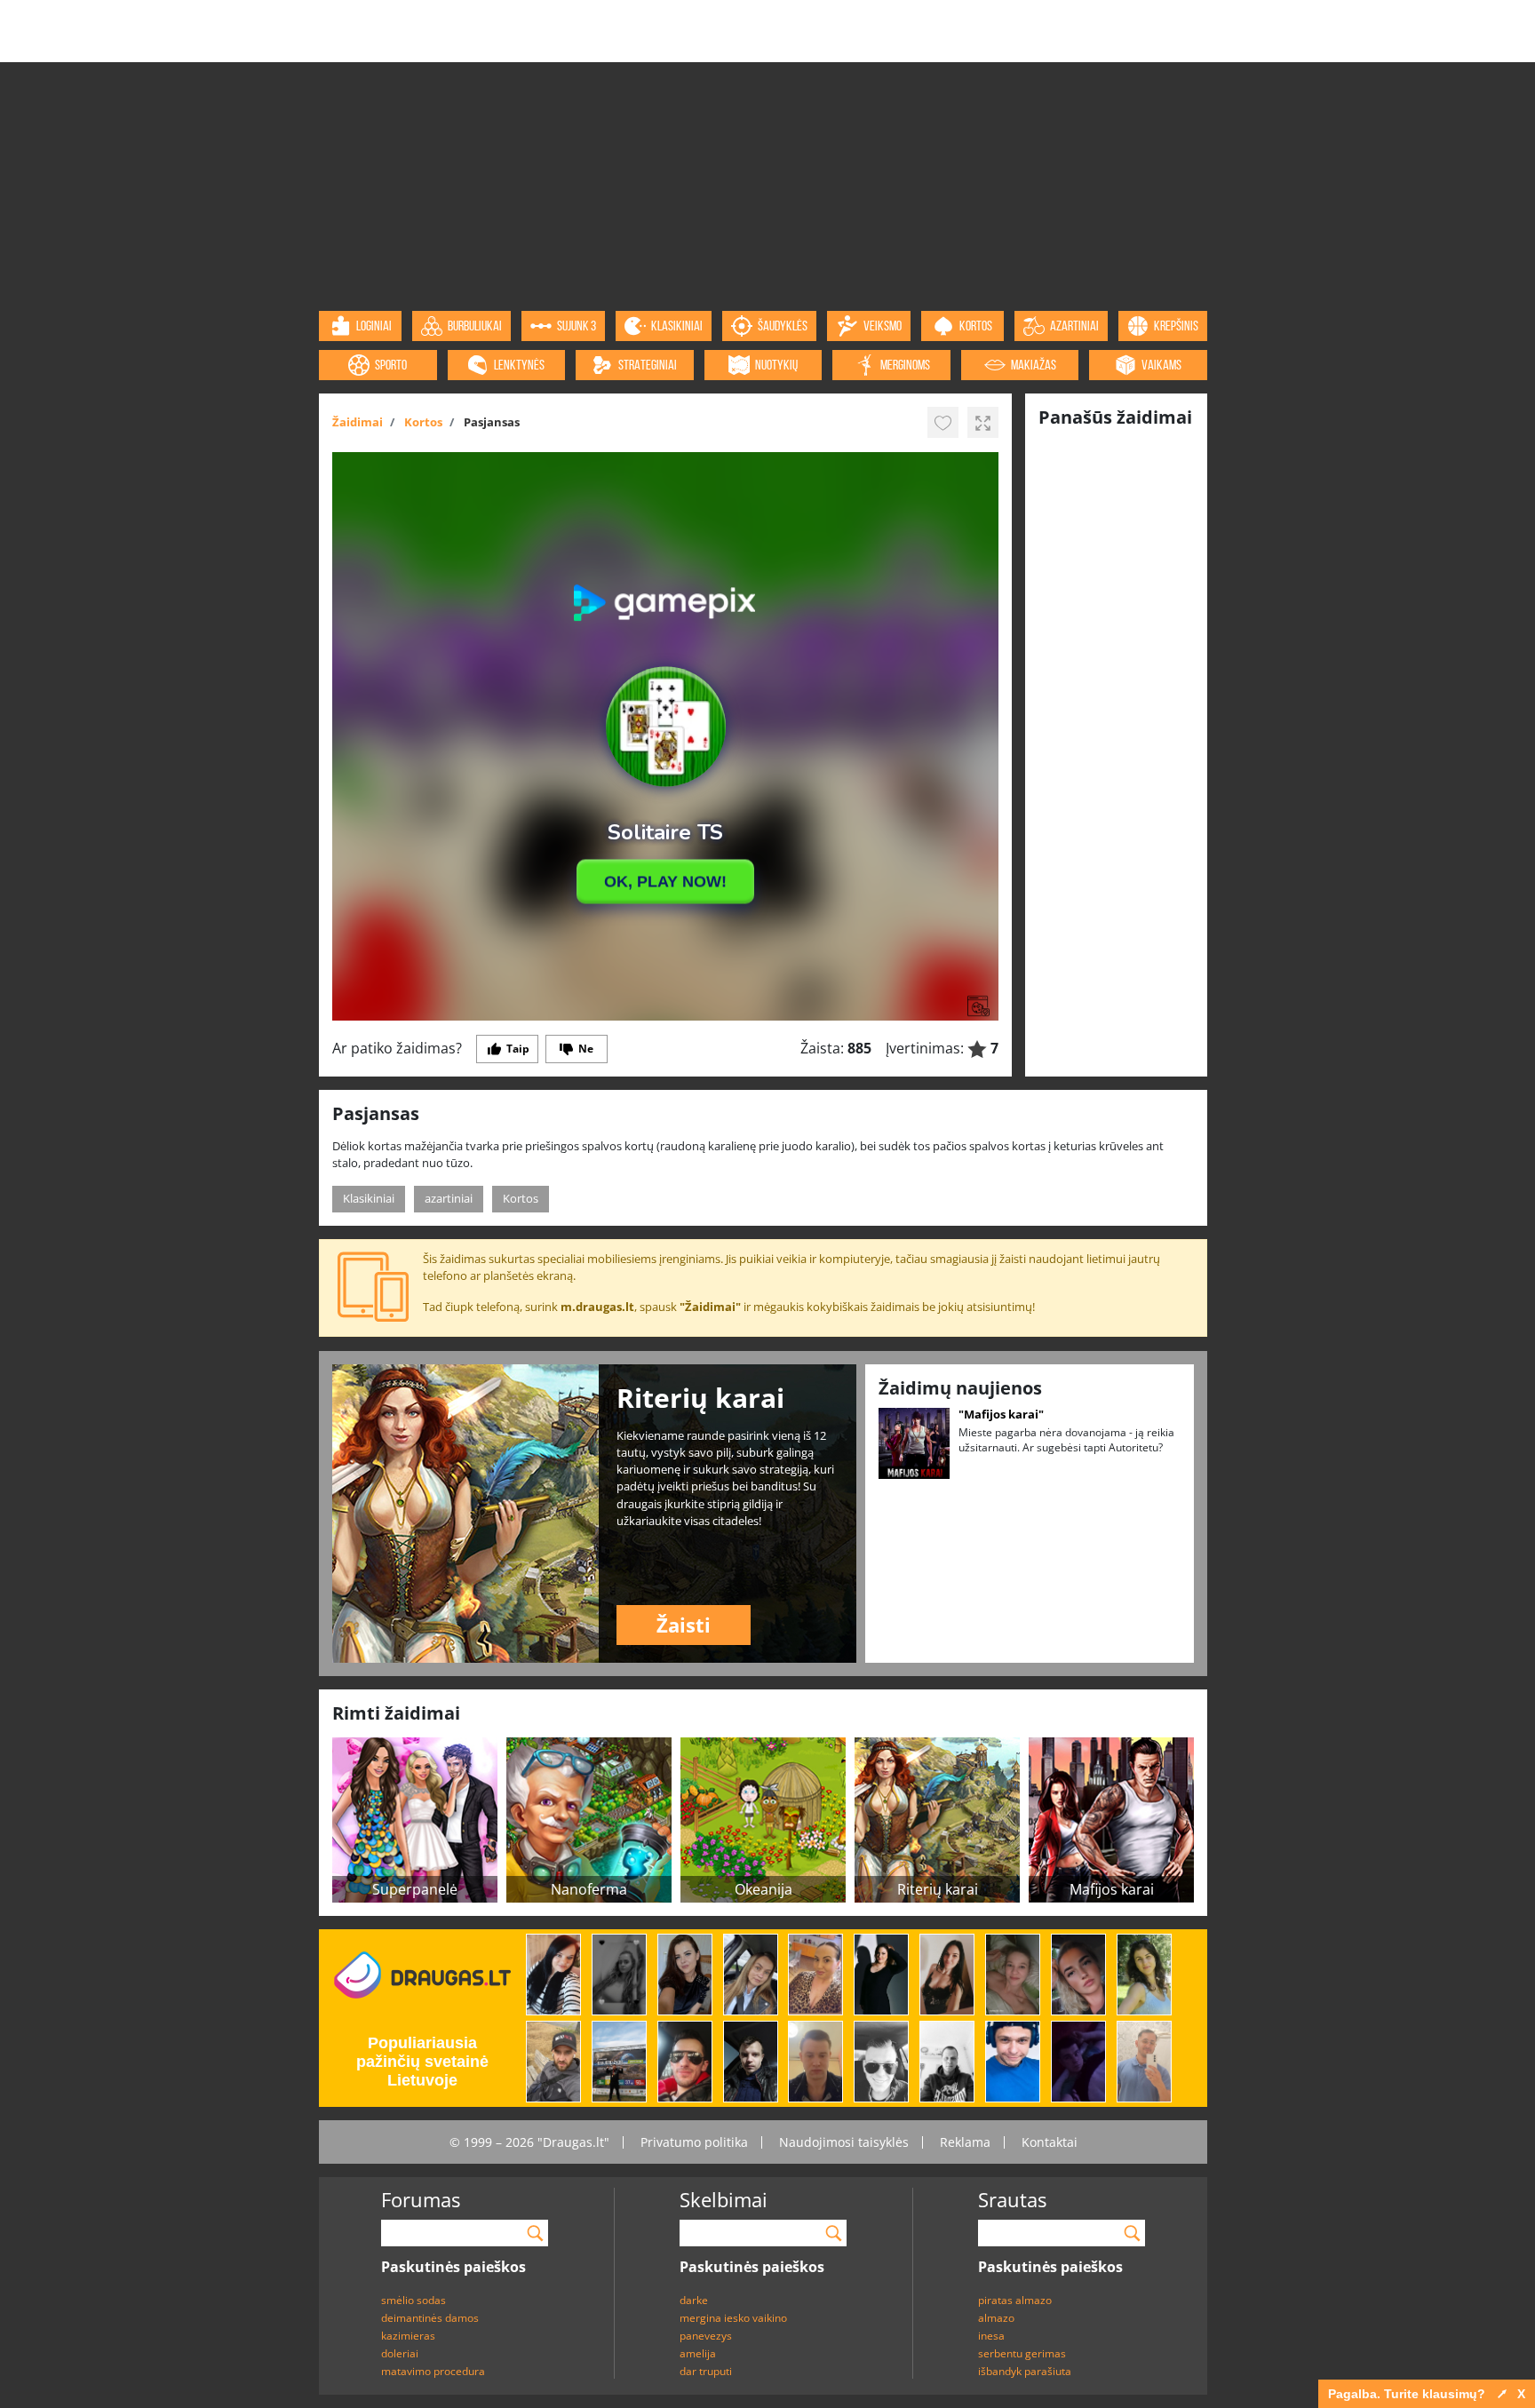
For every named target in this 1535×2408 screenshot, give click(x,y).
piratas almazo (1015, 2300)
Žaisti (684, 1625)
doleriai (400, 2353)
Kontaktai (1050, 2142)
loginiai (374, 326)
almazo (996, 2318)
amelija (698, 2353)
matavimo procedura (433, 2371)
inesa (991, 2336)
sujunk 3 (577, 326)
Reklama (965, 2142)
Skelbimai (724, 2199)
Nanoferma (589, 1889)
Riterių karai (938, 1889)
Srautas (1012, 2199)
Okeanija (764, 1889)
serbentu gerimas (1022, 2353)
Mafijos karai (1112, 1889)
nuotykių (776, 365)
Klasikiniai (369, 1198)
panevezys (706, 2336)
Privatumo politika (694, 2142)
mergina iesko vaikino (733, 2318)
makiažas (1034, 365)
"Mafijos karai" (1001, 1414)
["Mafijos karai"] (914, 1442)
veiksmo (883, 326)
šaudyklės (783, 326)
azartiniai (1074, 326)
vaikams (1161, 365)
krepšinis (1176, 326)
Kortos (521, 1198)
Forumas (421, 2199)
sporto (391, 365)
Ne (586, 1049)
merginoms (905, 365)
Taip (518, 1049)
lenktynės (519, 365)
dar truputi (706, 2371)
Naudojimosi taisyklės (844, 2142)
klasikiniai (677, 326)
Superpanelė (415, 1889)
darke (694, 2300)
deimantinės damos (430, 2318)
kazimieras (408, 2336)
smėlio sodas (414, 2300)
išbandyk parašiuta (1025, 2371)
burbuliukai (475, 326)
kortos (976, 326)
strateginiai (648, 365)
